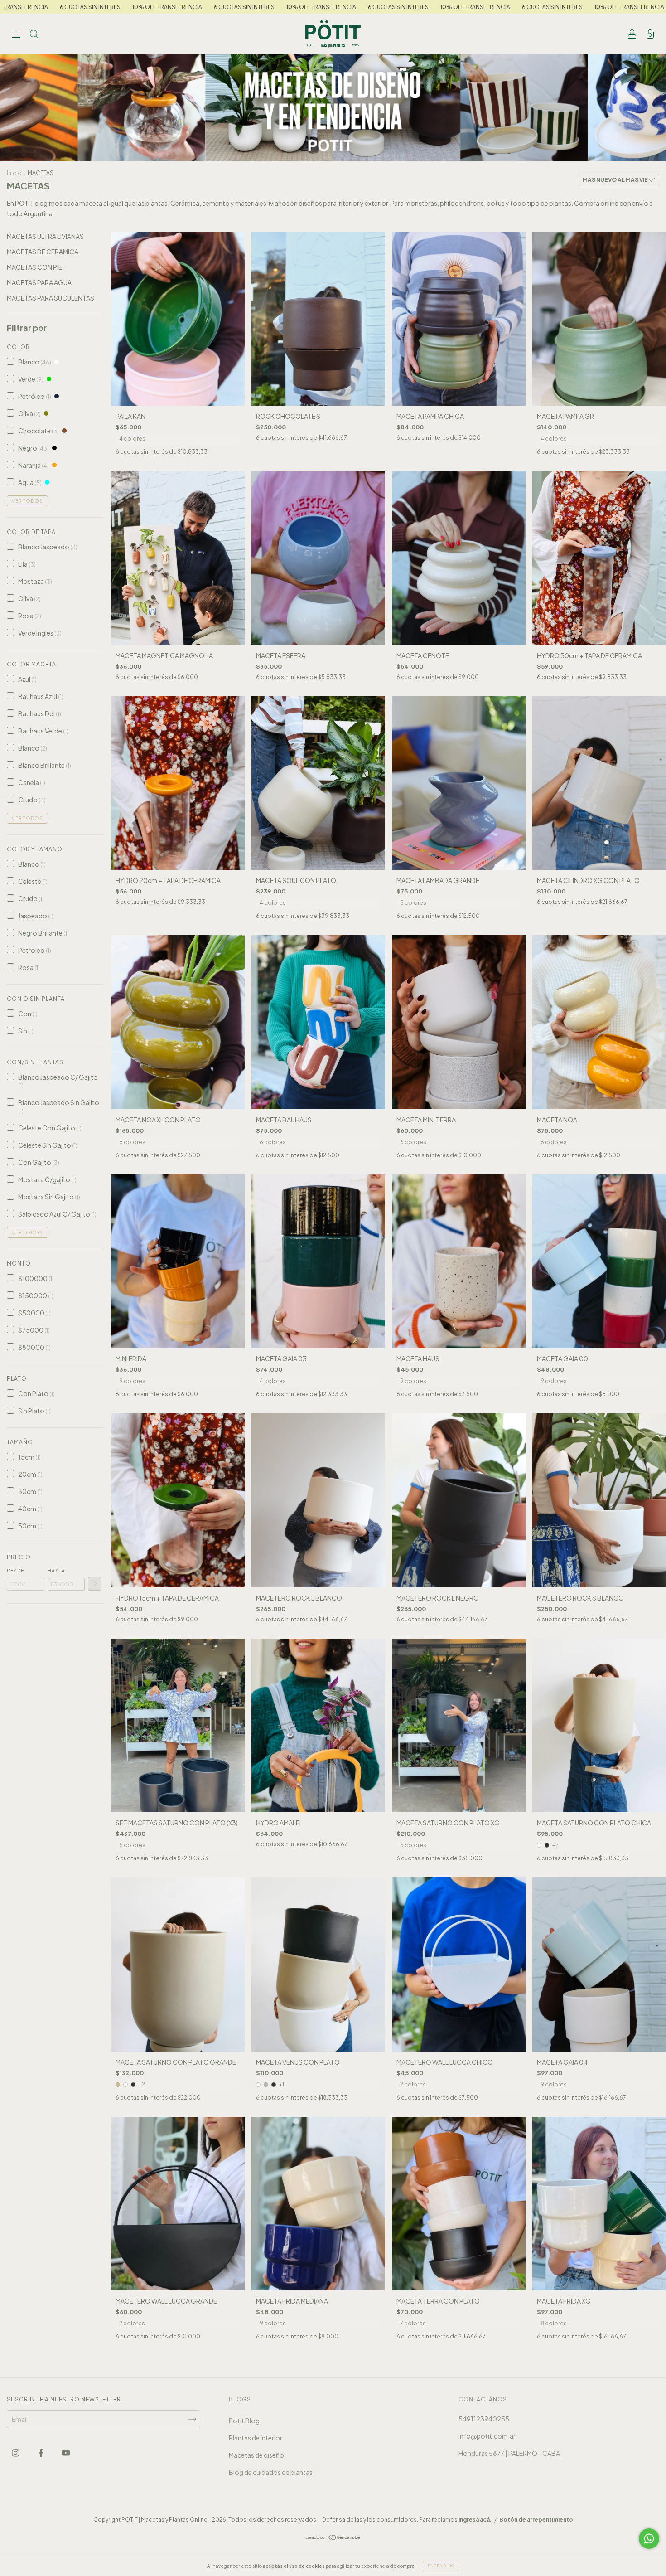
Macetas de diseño (256, 2455)
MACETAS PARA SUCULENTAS (51, 298)
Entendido (441, 2566)
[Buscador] (34, 34)
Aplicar (95, 1584)
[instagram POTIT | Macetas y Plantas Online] (16, 2452)
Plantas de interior (256, 2438)
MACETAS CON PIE (34, 267)
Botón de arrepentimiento (536, 2520)
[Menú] (16, 34)
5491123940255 (484, 2419)
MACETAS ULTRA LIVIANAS (45, 236)
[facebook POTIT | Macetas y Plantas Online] (41, 2452)
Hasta (56, 1571)
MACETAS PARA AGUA (39, 282)
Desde (15, 1571)
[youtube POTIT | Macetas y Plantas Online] (66, 2452)
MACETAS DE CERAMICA (43, 252)
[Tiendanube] (333, 2538)
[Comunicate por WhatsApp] (649, 2539)
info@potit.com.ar (487, 2436)
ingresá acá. (475, 2520)
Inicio (14, 173)
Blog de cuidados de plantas (271, 2472)
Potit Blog (244, 2421)
